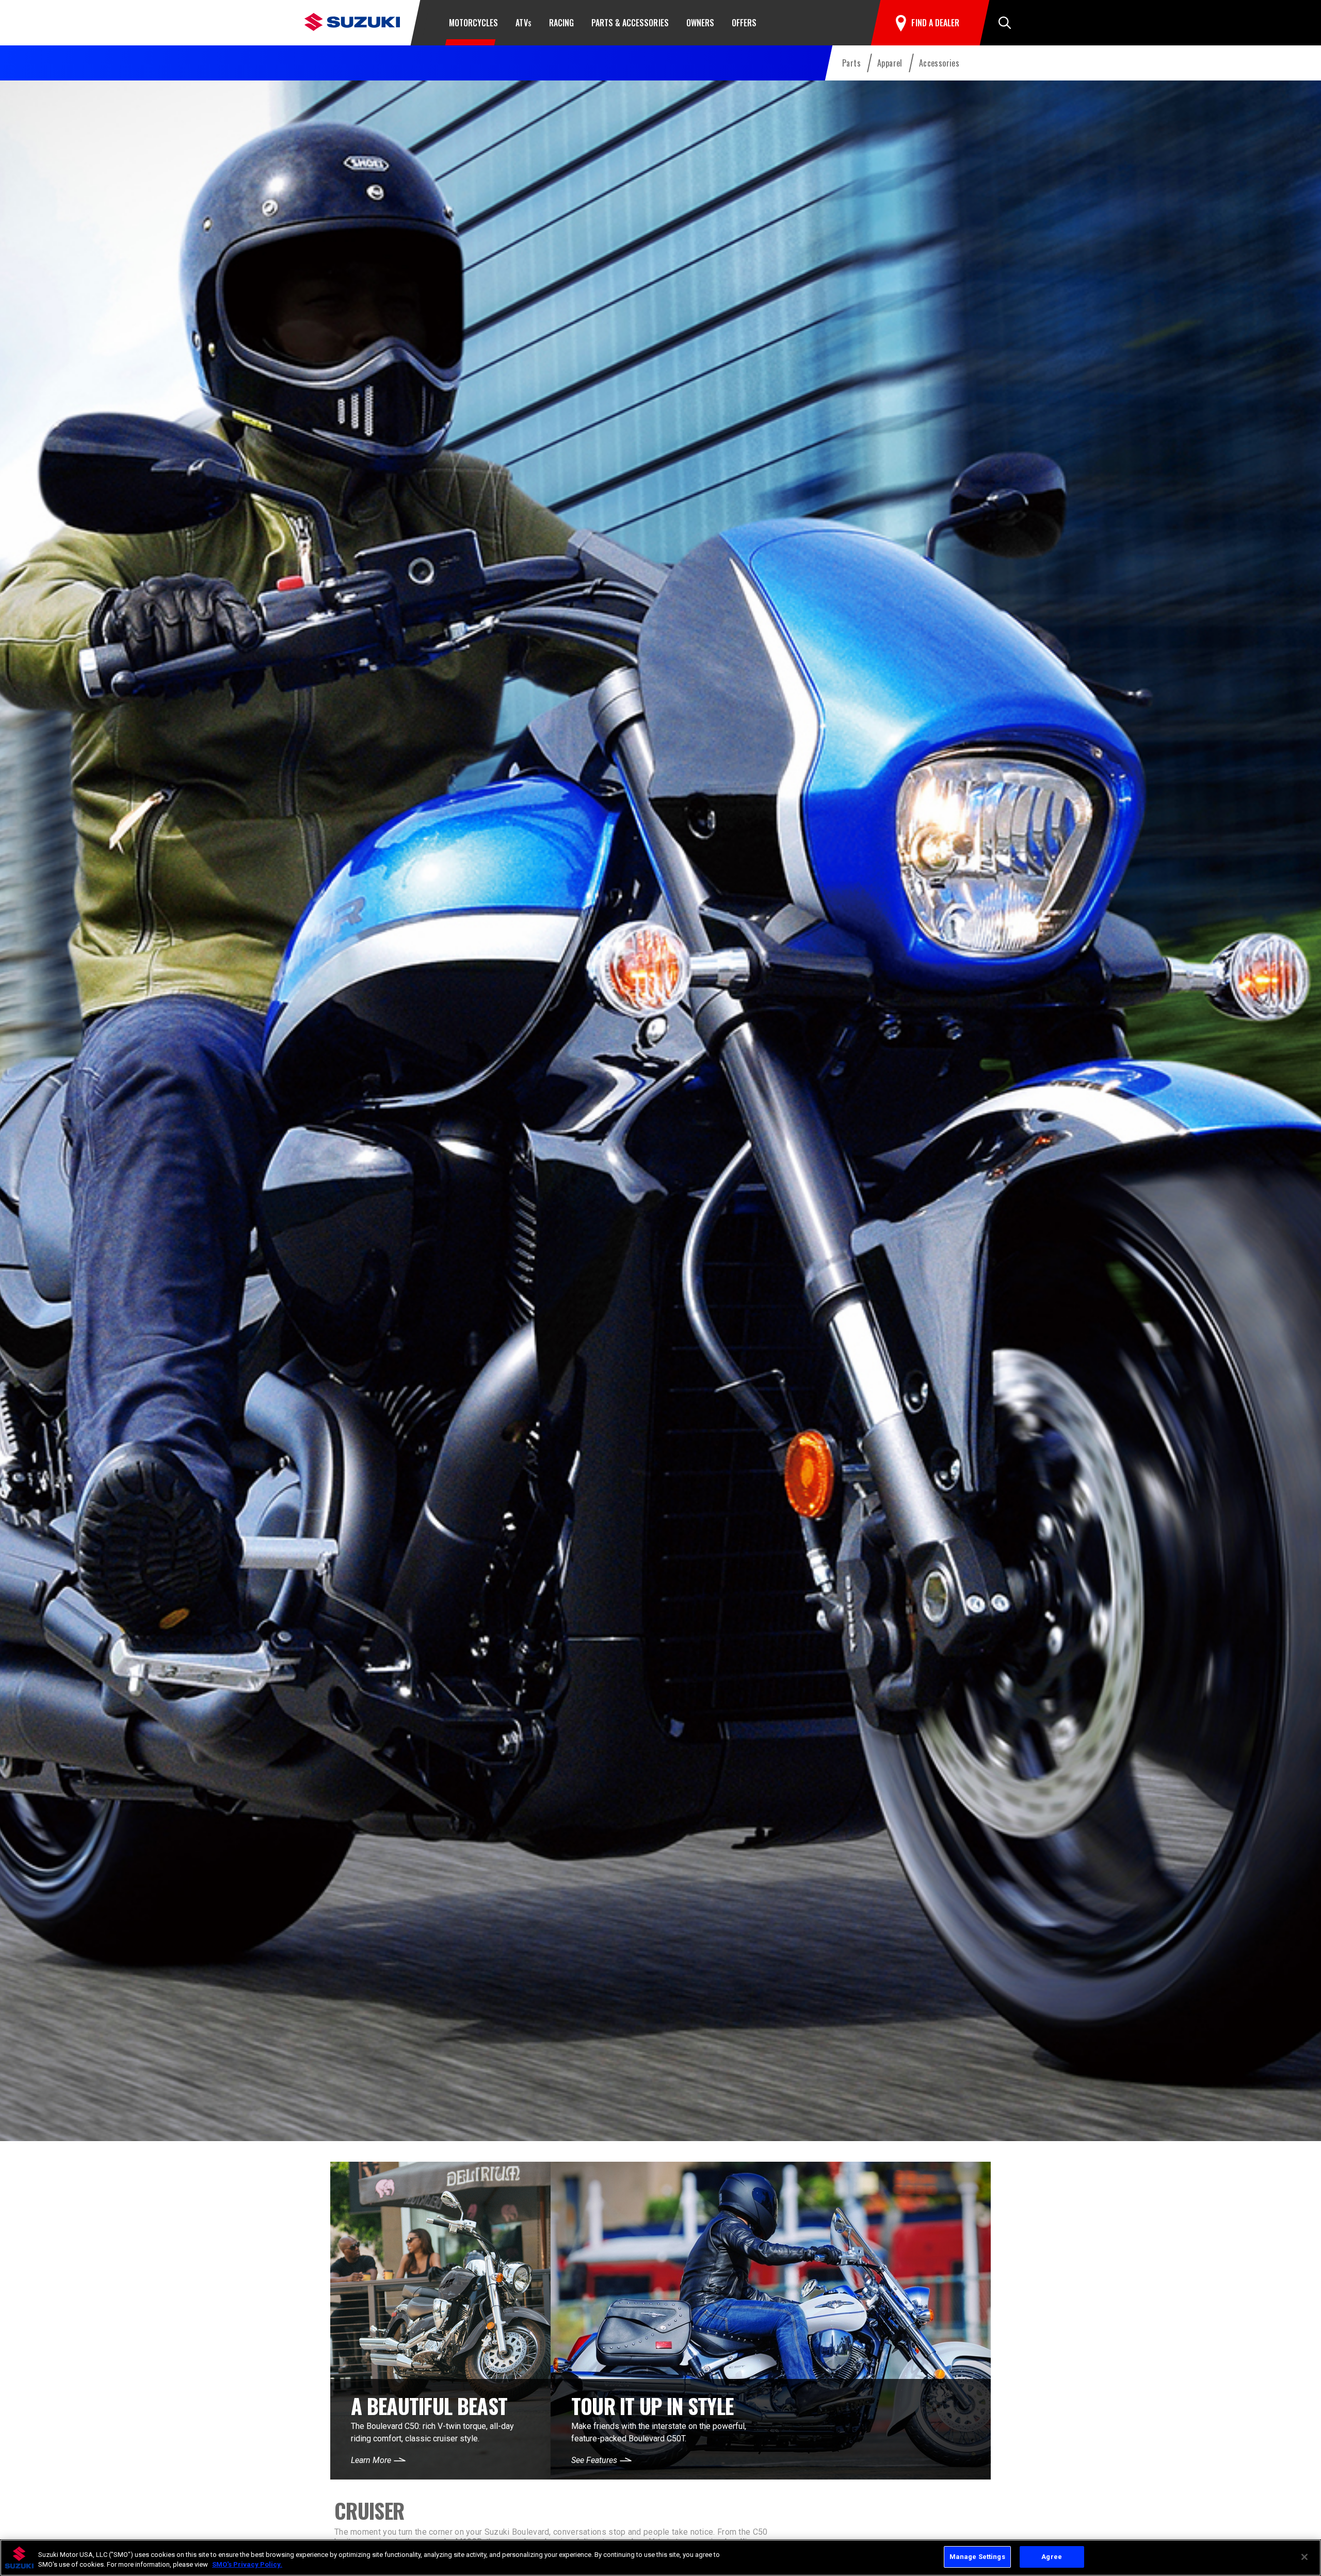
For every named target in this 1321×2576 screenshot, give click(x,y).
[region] (660, 2558)
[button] (1005, 23)
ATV (523, 23)
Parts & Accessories (630, 23)
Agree (1052, 2557)
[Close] (1304, 2557)
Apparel (890, 63)
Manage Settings (977, 2557)
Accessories (939, 63)
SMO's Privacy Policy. (247, 2565)
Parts (851, 63)
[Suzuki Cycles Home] (352, 21)
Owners (700, 23)
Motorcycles (473, 23)
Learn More (371, 2460)
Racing (561, 23)
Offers (744, 23)
